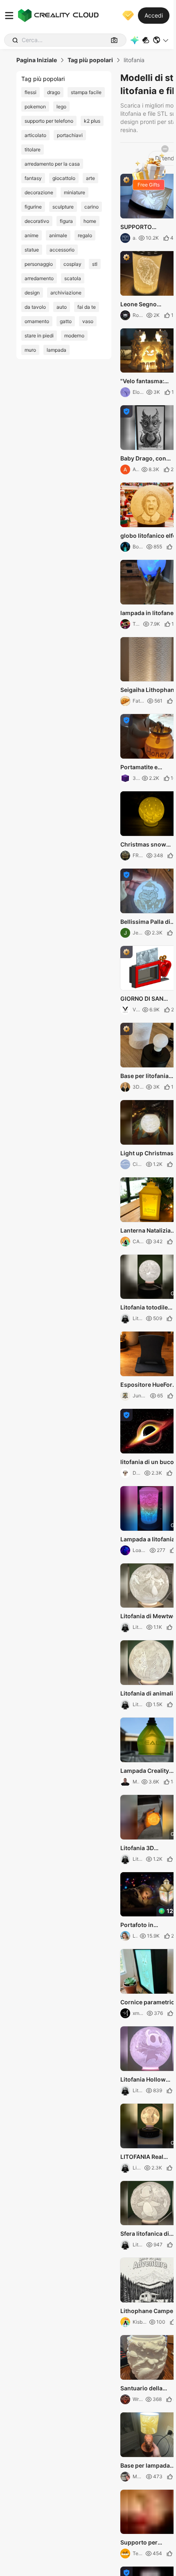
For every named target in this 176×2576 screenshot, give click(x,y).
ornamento (37, 321)
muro (30, 350)
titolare (33, 149)
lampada (56, 350)
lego (61, 107)
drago (54, 92)
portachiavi (70, 135)
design (32, 293)
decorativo (37, 221)
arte (90, 178)
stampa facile (86, 92)
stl (95, 264)
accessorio (62, 250)
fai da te (87, 307)
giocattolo (64, 178)
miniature (74, 192)
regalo (85, 235)
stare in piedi (39, 336)
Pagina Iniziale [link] (37, 60)
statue (32, 250)
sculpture (63, 207)
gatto (66, 321)
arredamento (39, 278)
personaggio (39, 264)
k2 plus (92, 121)
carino (91, 207)
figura (66, 221)
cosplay (72, 264)
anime (32, 235)
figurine (33, 207)
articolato (35, 135)
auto (62, 307)
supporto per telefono (49, 121)
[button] (161, 40)
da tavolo (35, 307)
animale (58, 235)
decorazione (39, 192)
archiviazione (66, 293)
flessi (30, 92)
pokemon (35, 107)
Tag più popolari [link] (90, 60)
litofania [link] (134, 60)
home (90, 221)
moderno (74, 336)
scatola (73, 278)
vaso (88, 321)
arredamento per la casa (52, 164)
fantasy (33, 178)
